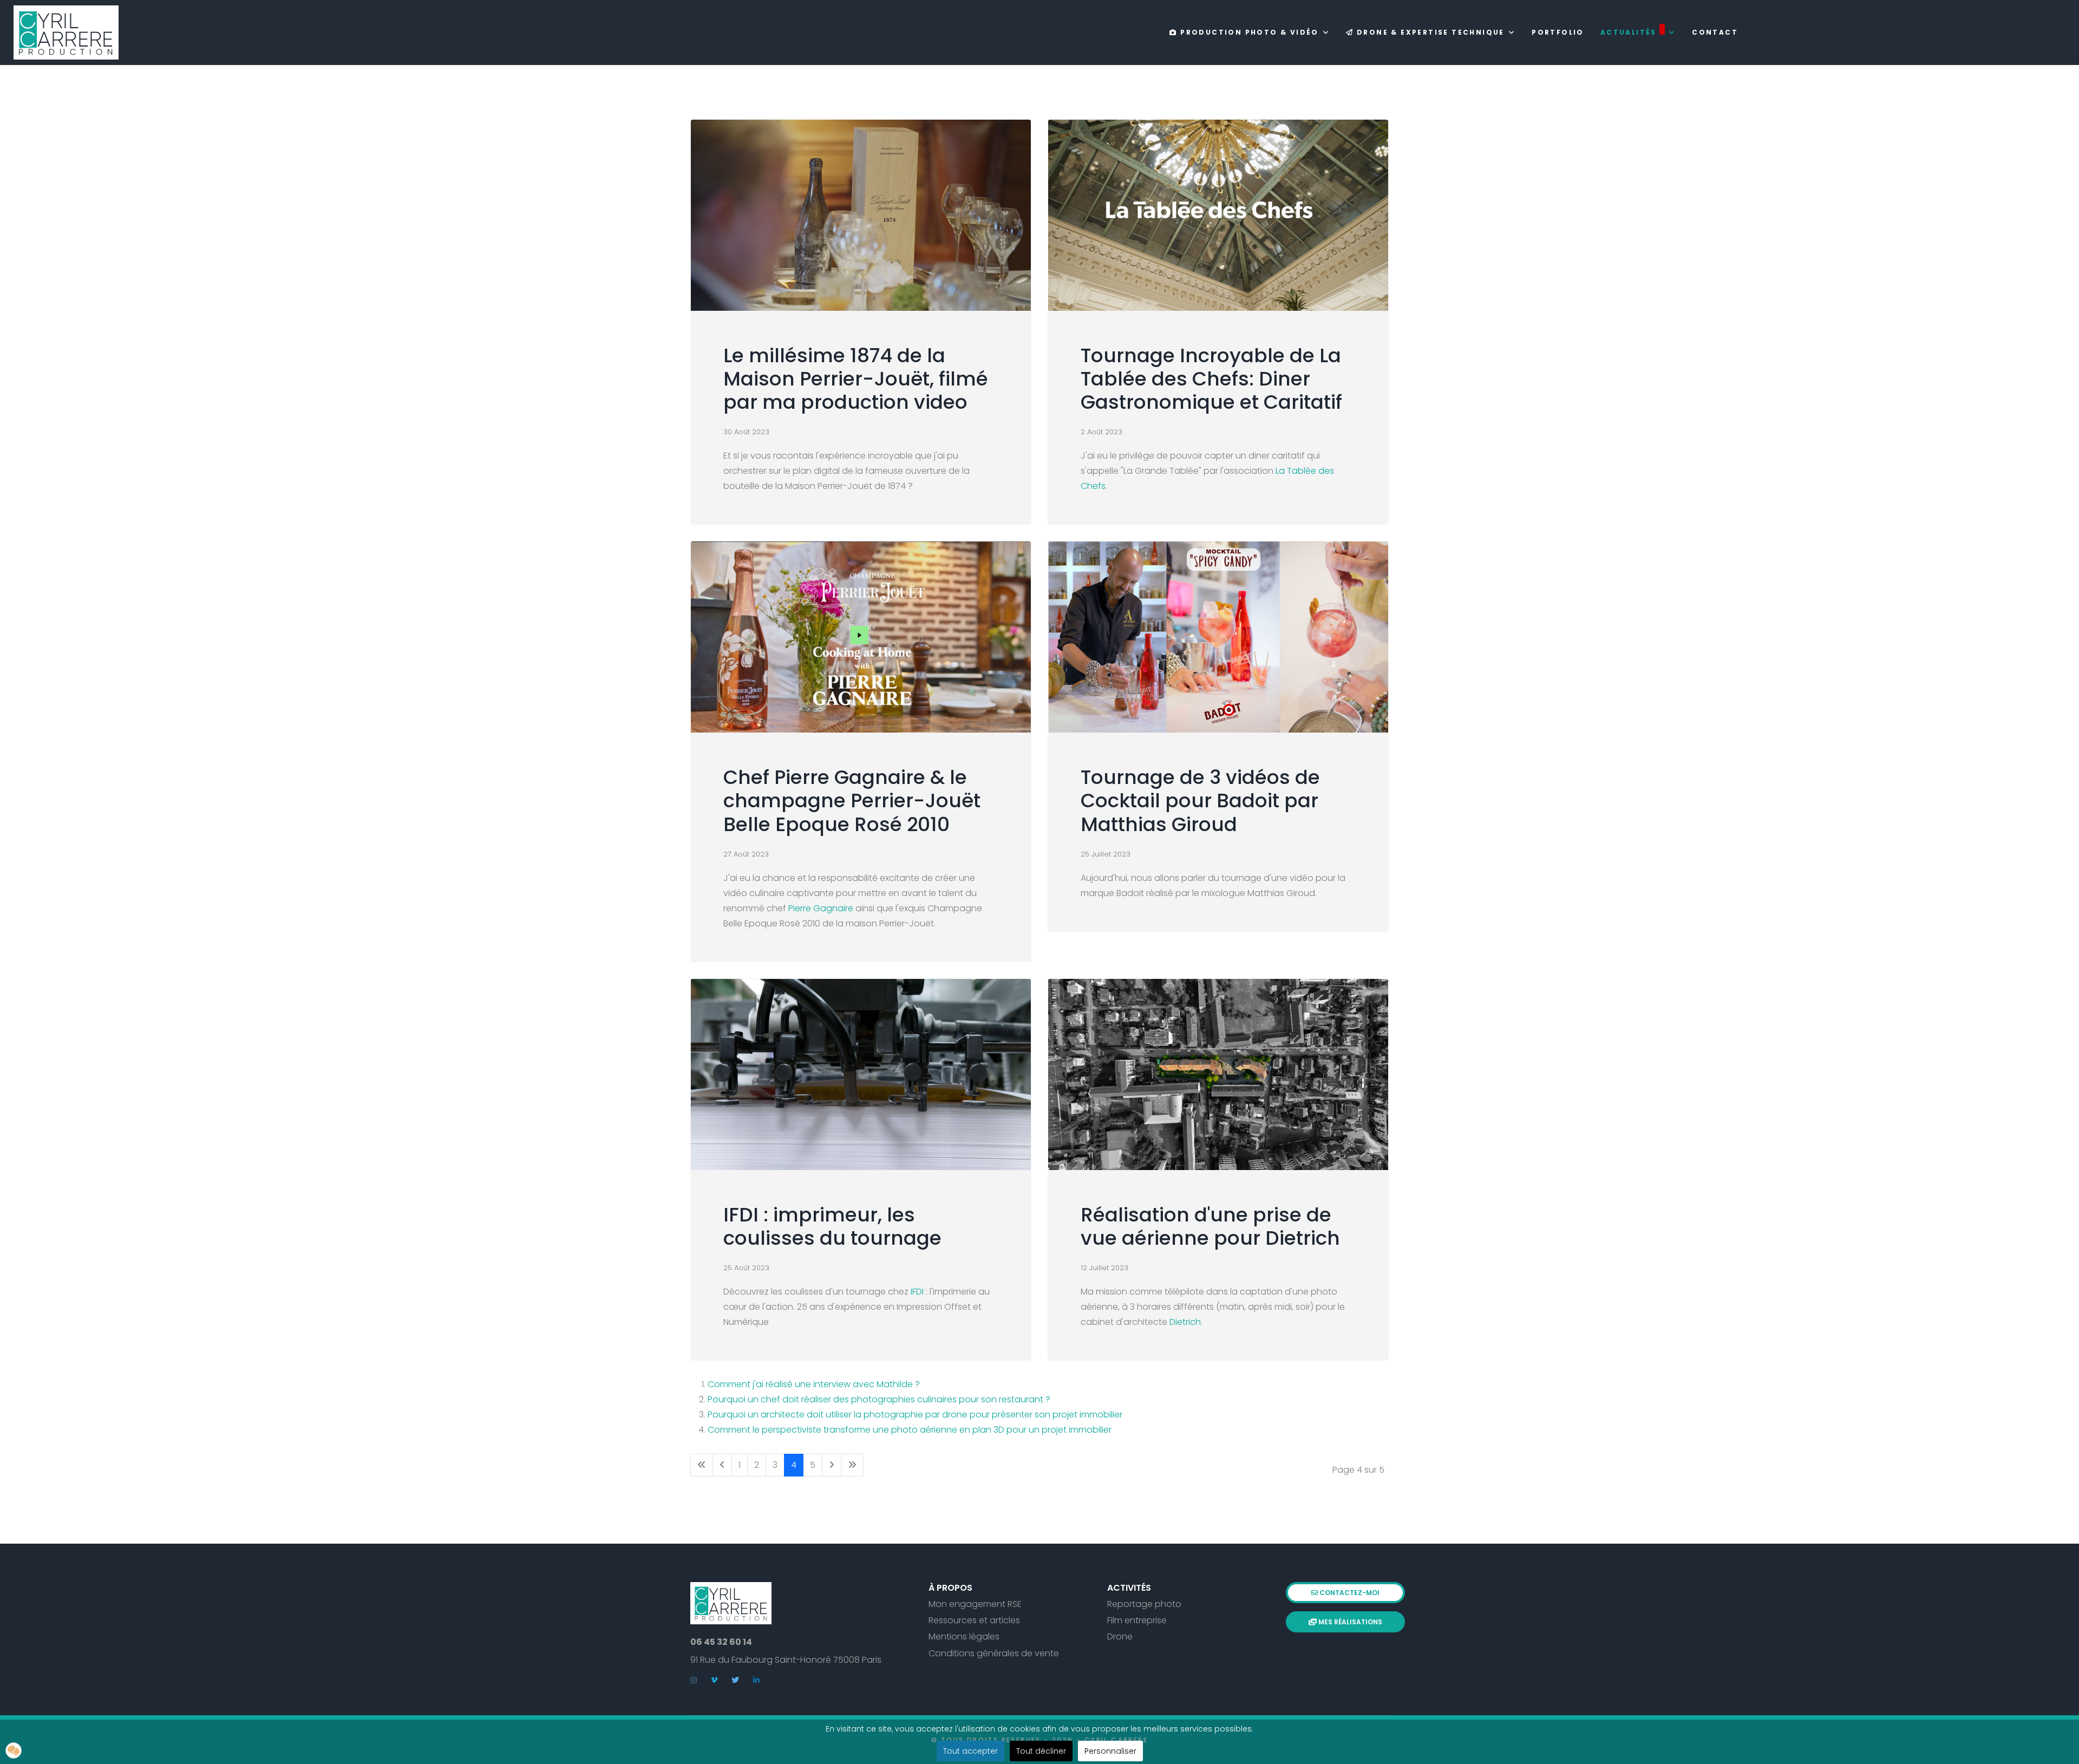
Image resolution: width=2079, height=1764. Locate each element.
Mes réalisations (1349, 1622)
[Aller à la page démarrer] (702, 1465)
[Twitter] (735, 1680)
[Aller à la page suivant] (832, 1465)
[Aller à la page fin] (852, 1465)
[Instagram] (694, 1680)
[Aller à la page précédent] (722, 1465)
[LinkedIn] (756, 1680)
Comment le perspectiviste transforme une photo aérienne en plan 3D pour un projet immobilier (910, 1430)
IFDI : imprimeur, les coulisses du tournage (832, 1226)
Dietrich (1185, 1322)
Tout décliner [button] (1041, 1751)
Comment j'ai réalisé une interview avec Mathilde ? (814, 1384)
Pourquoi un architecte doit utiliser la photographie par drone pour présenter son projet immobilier (915, 1415)
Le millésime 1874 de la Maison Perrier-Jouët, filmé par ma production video (856, 379)
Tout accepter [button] (970, 1751)
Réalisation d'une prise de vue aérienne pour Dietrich (1210, 1226)
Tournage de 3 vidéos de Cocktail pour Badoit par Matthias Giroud (1200, 801)
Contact (1715, 32)
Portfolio (1558, 32)
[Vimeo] (714, 1680)
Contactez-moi (1349, 1593)
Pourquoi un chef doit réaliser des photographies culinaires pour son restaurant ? (879, 1399)
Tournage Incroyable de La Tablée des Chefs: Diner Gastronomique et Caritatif (1211, 379)
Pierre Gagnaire (821, 908)
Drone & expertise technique (1429, 32)
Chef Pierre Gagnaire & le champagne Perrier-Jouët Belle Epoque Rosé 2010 (852, 801)
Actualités (1629, 32)
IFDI (918, 1292)
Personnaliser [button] (1110, 1751)
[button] (14, 1750)
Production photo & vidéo (1248, 32)
